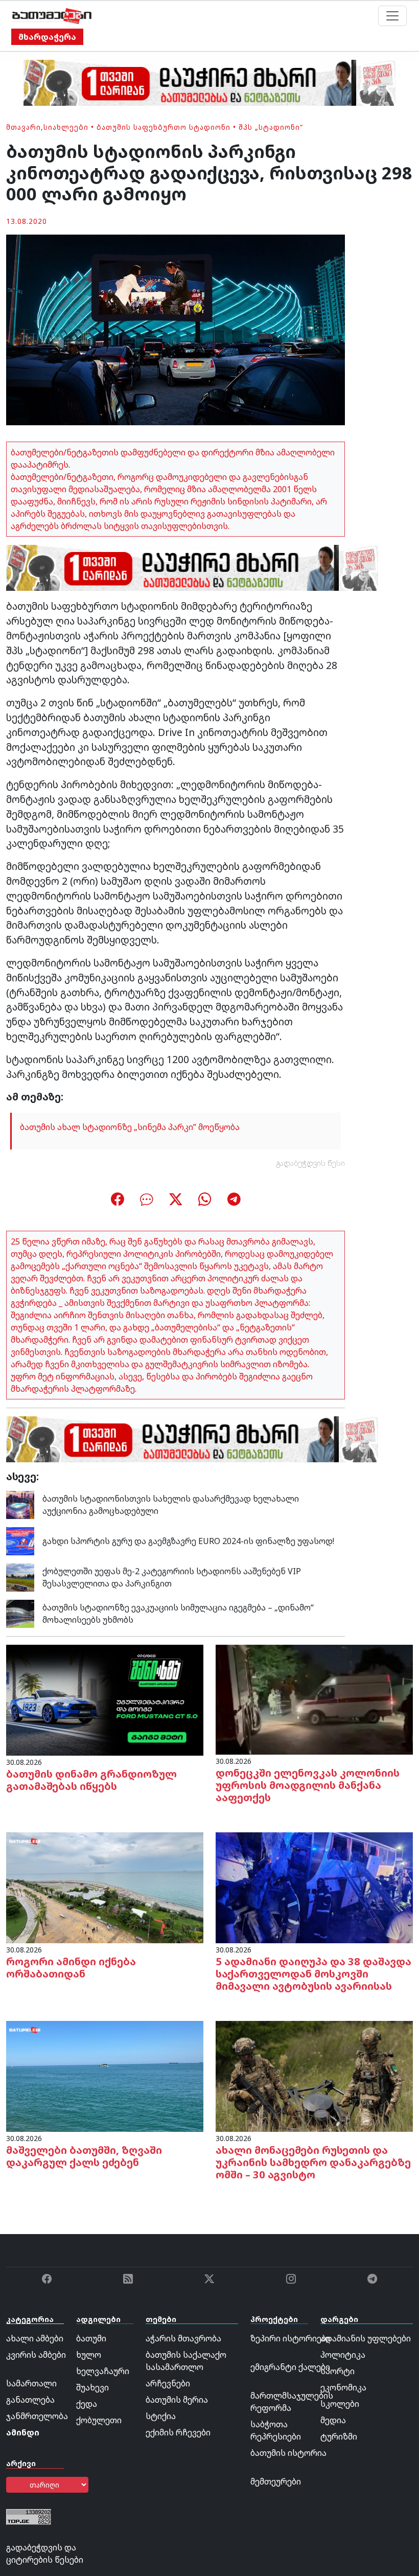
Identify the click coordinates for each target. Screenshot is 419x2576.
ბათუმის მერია (177, 2400)
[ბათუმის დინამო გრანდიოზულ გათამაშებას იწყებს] (105, 1699)
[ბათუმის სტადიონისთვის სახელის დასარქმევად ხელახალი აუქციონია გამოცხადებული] (20, 1504)
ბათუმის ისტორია (288, 2453)
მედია (333, 2420)
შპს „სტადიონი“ (271, 127)
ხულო (89, 2355)
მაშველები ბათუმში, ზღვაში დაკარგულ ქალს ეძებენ (84, 2156)
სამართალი (31, 2383)
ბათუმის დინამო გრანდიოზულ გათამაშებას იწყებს (91, 1780)
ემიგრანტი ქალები (290, 2367)
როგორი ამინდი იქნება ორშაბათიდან (71, 1968)
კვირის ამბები (36, 2355)
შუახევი (92, 2387)
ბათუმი (91, 2338)
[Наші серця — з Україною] (52, 16)
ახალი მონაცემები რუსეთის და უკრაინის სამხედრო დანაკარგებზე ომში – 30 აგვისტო (313, 2162)
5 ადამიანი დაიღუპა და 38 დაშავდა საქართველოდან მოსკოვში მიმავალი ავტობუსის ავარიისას (313, 1974)
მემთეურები (276, 2481)
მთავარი (24, 127)
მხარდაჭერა (47, 37)
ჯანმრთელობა (37, 2416)
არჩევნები (168, 2383)
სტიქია (161, 2416)
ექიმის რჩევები (178, 2432)
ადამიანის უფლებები (366, 2338)
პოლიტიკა (343, 2355)
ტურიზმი (339, 2436)
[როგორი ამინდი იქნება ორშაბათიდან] (105, 1887)
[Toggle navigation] (392, 16)
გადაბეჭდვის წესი (311, 1163)
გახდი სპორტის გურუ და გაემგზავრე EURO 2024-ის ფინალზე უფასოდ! (188, 1541)
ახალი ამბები (35, 2338)
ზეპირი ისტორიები (290, 2338)
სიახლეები (66, 127)
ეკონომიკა (343, 2387)
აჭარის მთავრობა (183, 2338)
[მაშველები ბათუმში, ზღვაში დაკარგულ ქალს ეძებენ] (105, 2076)
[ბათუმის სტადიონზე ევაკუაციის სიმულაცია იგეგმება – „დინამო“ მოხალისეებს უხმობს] (20, 1613)
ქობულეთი (99, 2420)
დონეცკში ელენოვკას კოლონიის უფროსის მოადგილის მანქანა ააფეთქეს (308, 1785)
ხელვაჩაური (103, 2371)
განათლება (30, 2400)
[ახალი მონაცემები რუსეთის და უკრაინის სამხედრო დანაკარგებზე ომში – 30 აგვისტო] (314, 2076)
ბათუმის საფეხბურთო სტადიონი (164, 127)
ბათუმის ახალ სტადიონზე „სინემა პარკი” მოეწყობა (130, 1127)
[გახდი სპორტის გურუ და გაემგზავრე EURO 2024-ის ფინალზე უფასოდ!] (20, 1540)
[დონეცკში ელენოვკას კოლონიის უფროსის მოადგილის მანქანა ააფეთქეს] (314, 1699)
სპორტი (337, 2371)
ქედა (87, 2404)
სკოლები (340, 2404)
